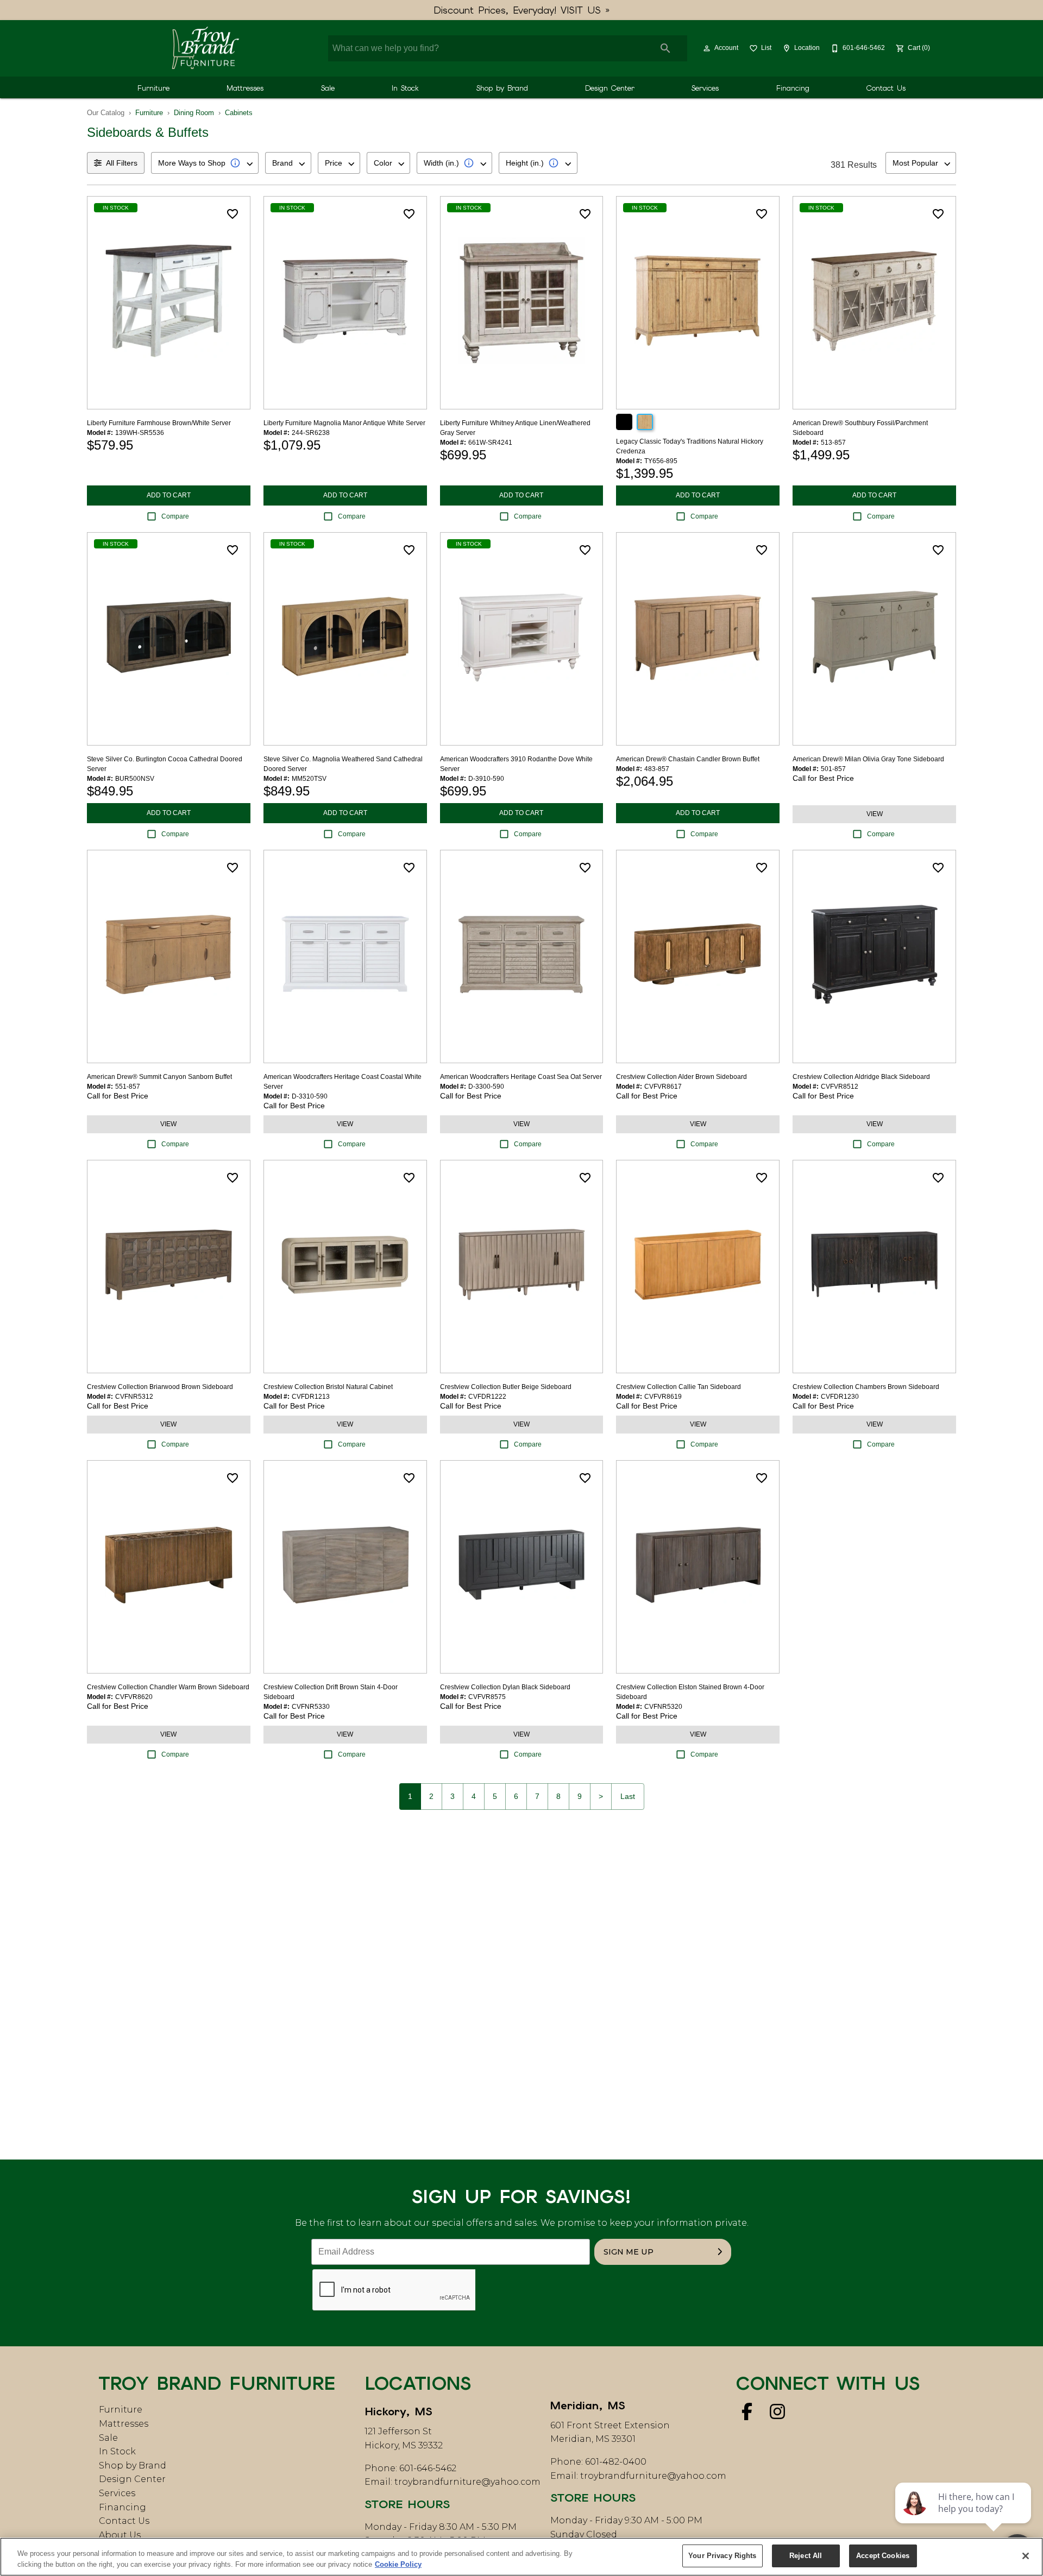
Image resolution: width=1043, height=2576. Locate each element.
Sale (328, 88)
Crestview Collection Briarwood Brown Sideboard (160, 1387)
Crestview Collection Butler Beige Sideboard (506, 1387)
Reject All (806, 2556)
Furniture (153, 88)
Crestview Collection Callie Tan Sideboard (678, 1387)
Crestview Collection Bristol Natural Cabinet (328, 1387)
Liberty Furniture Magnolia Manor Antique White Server (344, 423)
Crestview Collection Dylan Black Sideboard (505, 1687)
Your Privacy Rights (722, 2556)
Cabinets (239, 113)
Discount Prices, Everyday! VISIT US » (522, 10)
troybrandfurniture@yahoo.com (467, 2482)
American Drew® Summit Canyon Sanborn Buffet (159, 1077)
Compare (175, 516)
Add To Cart (169, 495)
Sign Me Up (629, 2252)
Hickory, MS (398, 2411)
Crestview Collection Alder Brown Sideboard (681, 1077)
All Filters (122, 163)
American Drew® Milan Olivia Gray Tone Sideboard (868, 759)
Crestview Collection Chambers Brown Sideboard (866, 1387)
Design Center (610, 88)
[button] (707, 48)
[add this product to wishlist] (233, 214)
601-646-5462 (428, 2468)
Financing (793, 88)
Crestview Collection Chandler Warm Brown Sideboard (168, 1687)
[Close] (1026, 2556)
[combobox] (205, 163)
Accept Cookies (883, 2556)
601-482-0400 (616, 2462)
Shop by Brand (502, 88)
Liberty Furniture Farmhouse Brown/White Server (159, 423)
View (875, 814)
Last (628, 1796)
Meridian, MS (588, 2405)
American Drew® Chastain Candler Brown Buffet (688, 759)
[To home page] (205, 48)
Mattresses (245, 88)
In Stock (405, 88)
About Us (120, 2535)
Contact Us (886, 88)
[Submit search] (665, 48)
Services (705, 88)
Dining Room (194, 113)
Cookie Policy (398, 2564)
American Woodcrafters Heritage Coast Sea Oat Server (521, 1077)
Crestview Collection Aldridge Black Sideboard (861, 1077)
